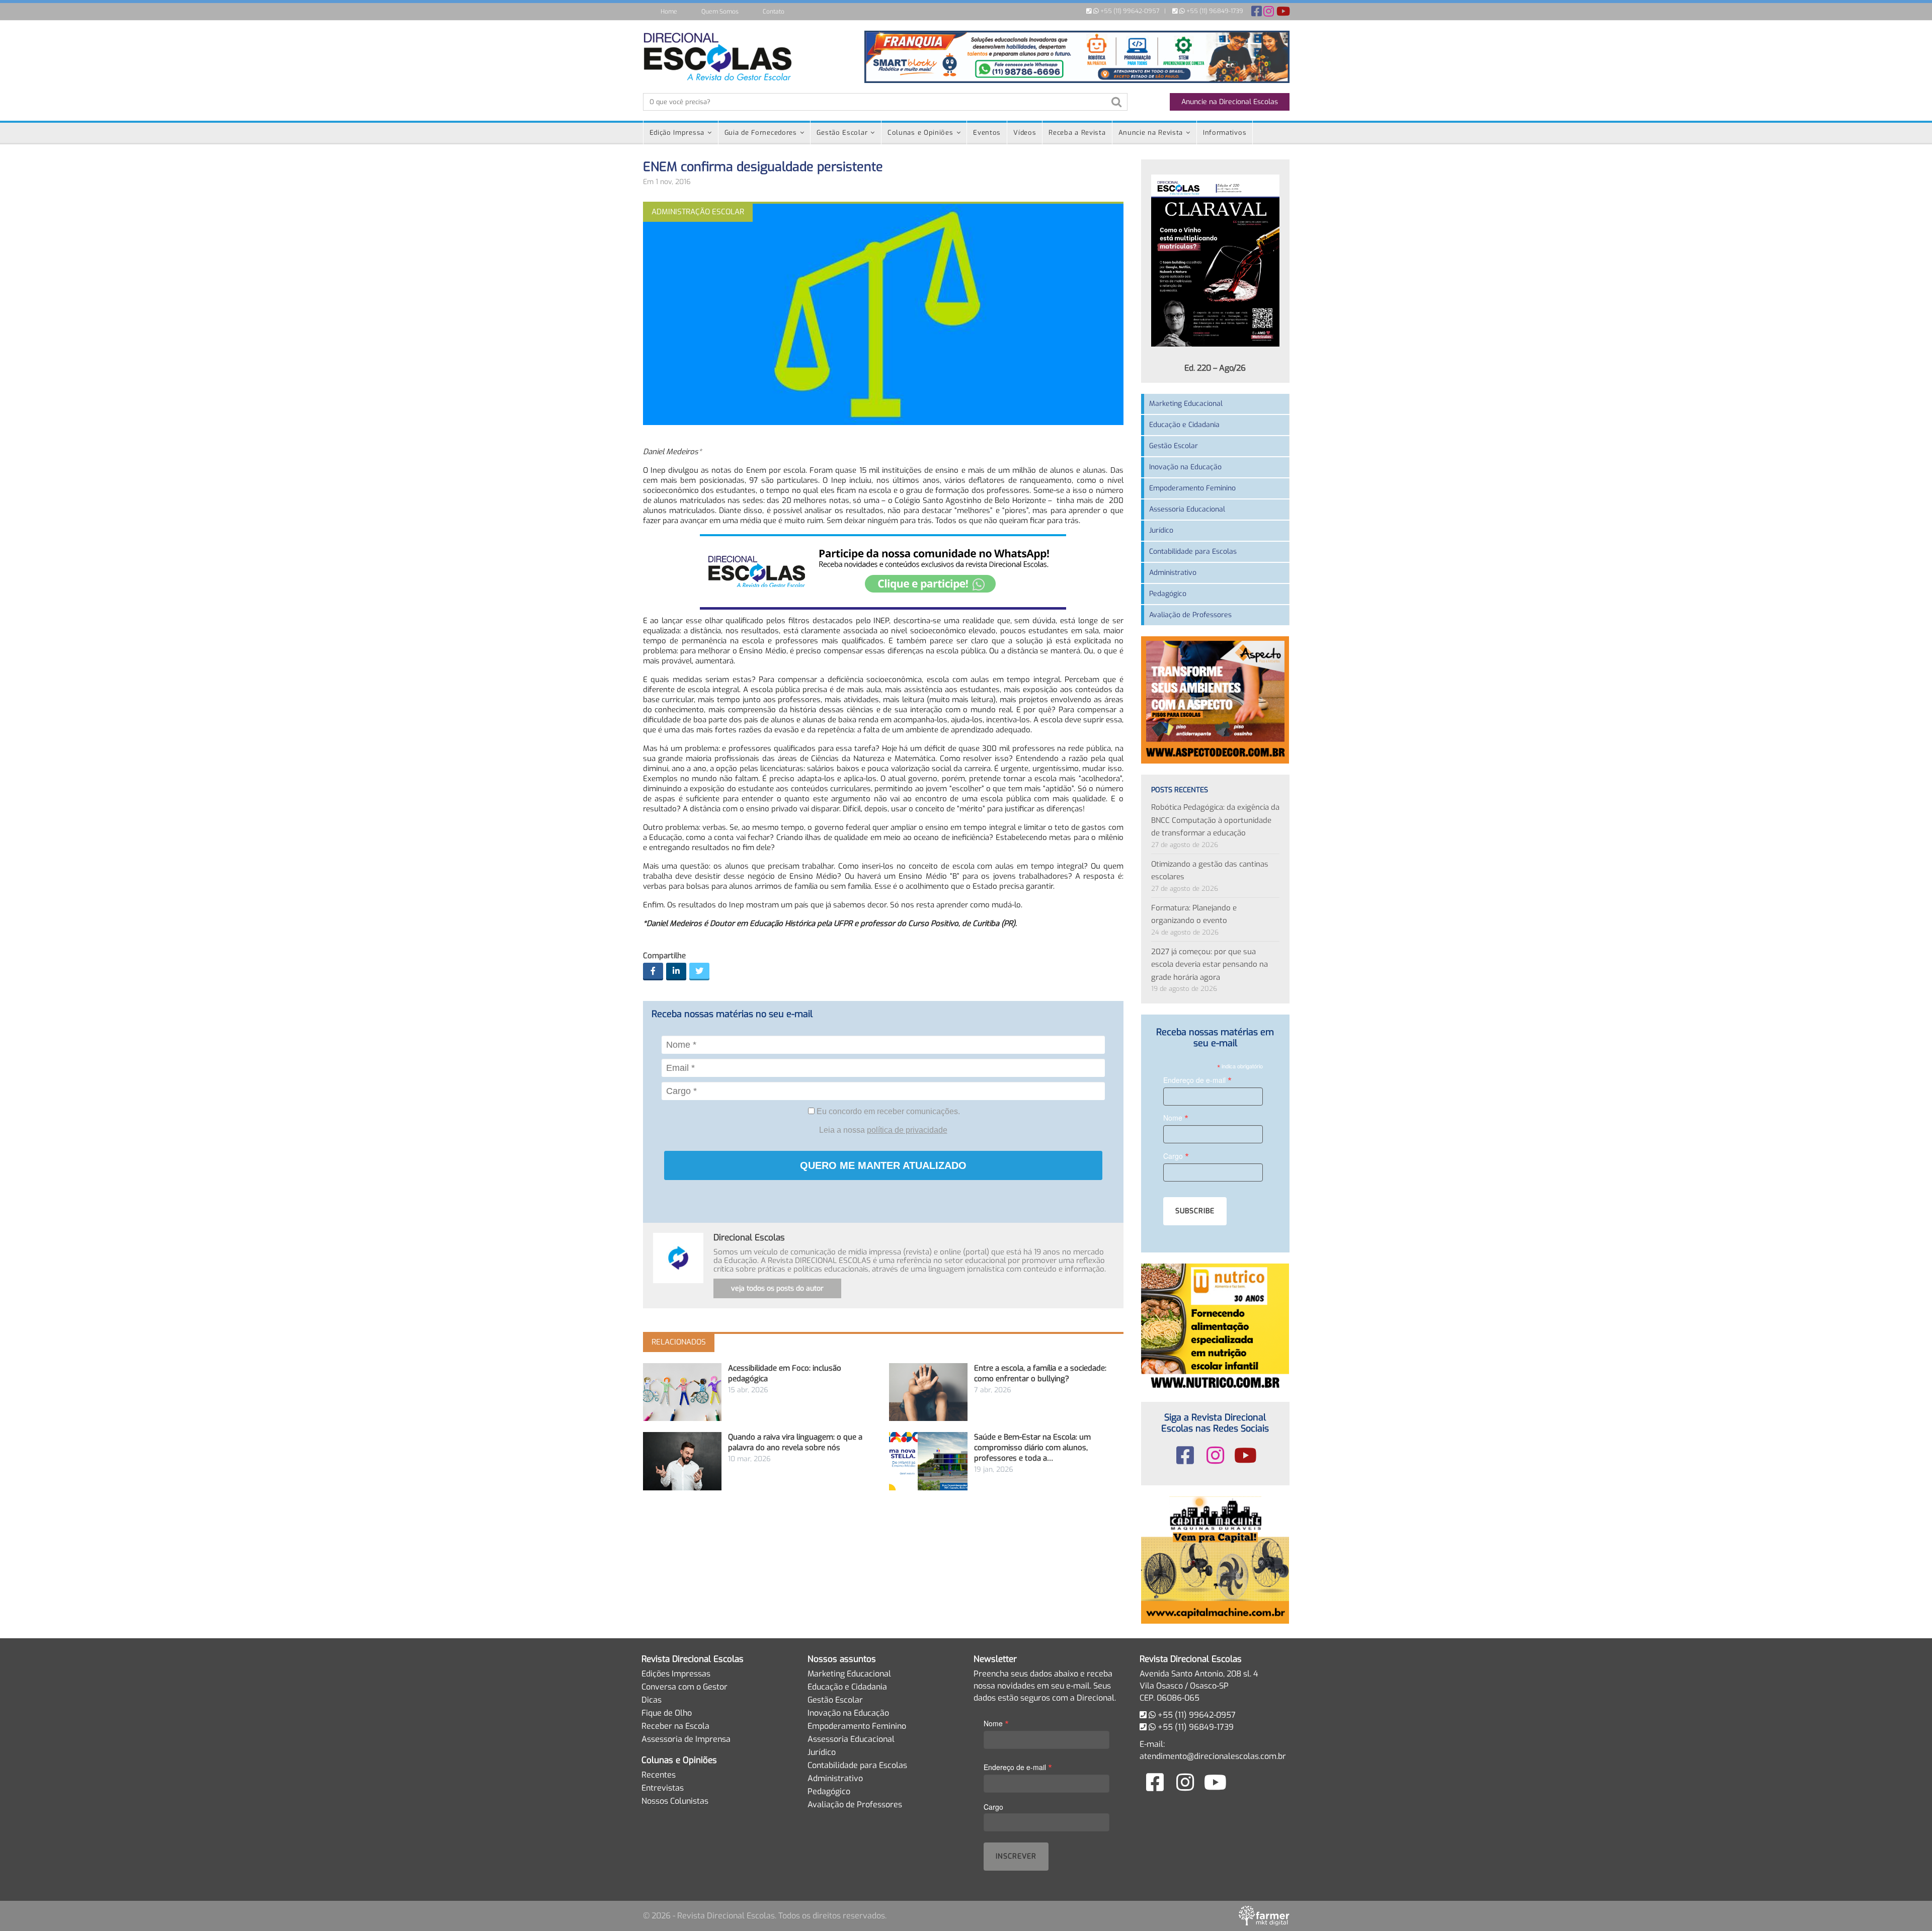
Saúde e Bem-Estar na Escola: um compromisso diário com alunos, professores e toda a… (1032, 1448)
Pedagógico (1168, 594)
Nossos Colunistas (675, 1801)
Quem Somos (720, 12)
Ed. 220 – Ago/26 (1215, 368)
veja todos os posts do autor (777, 1288)
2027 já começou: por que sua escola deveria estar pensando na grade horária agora (1210, 964)
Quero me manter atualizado (883, 1165)
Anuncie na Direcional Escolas (1230, 102)
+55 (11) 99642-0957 (1129, 11)
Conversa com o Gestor (685, 1687)
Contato (774, 12)
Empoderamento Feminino (1192, 488)
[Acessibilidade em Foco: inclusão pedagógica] (682, 1392)
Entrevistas (663, 1788)
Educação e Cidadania (1184, 425)
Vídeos (1025, 133)
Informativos (1225, 133)
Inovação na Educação (1185, 467)
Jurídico (1161, 530)
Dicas (652, 1700)
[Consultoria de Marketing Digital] (1264, 1916)
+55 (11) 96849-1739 (1214, 11)
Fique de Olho (667, 1713)
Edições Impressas (676, 1674)
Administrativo (1173, 573)
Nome (1176, 1117)
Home (669, 12)
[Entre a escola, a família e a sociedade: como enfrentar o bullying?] (928, 1392)
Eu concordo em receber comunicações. (887, 1111)
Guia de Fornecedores (761, 133)
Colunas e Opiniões (920, 133)
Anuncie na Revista (1151, 133)
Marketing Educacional (1186, 404)
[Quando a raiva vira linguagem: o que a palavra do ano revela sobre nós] (682, 1461)
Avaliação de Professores (1190, 615)
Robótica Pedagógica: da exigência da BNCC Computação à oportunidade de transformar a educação (1215, 820)
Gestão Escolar (842, 133)
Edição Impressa (677, 133)
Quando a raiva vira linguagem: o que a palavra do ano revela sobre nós (795, 1442)
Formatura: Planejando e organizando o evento (1194, 914)
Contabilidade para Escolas (1193, 552)
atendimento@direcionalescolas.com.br (1213, 1756)
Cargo (1176, 1156)
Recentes (659, 1775)
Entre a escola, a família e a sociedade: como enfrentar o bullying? (1040, 1373)
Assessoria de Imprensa (686, 1739)
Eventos (987, 133)
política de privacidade (907, 1130)
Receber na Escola (675, 1726)
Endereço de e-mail (1197, 1080)
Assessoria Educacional (1187, 509)
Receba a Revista (1077, 133)
